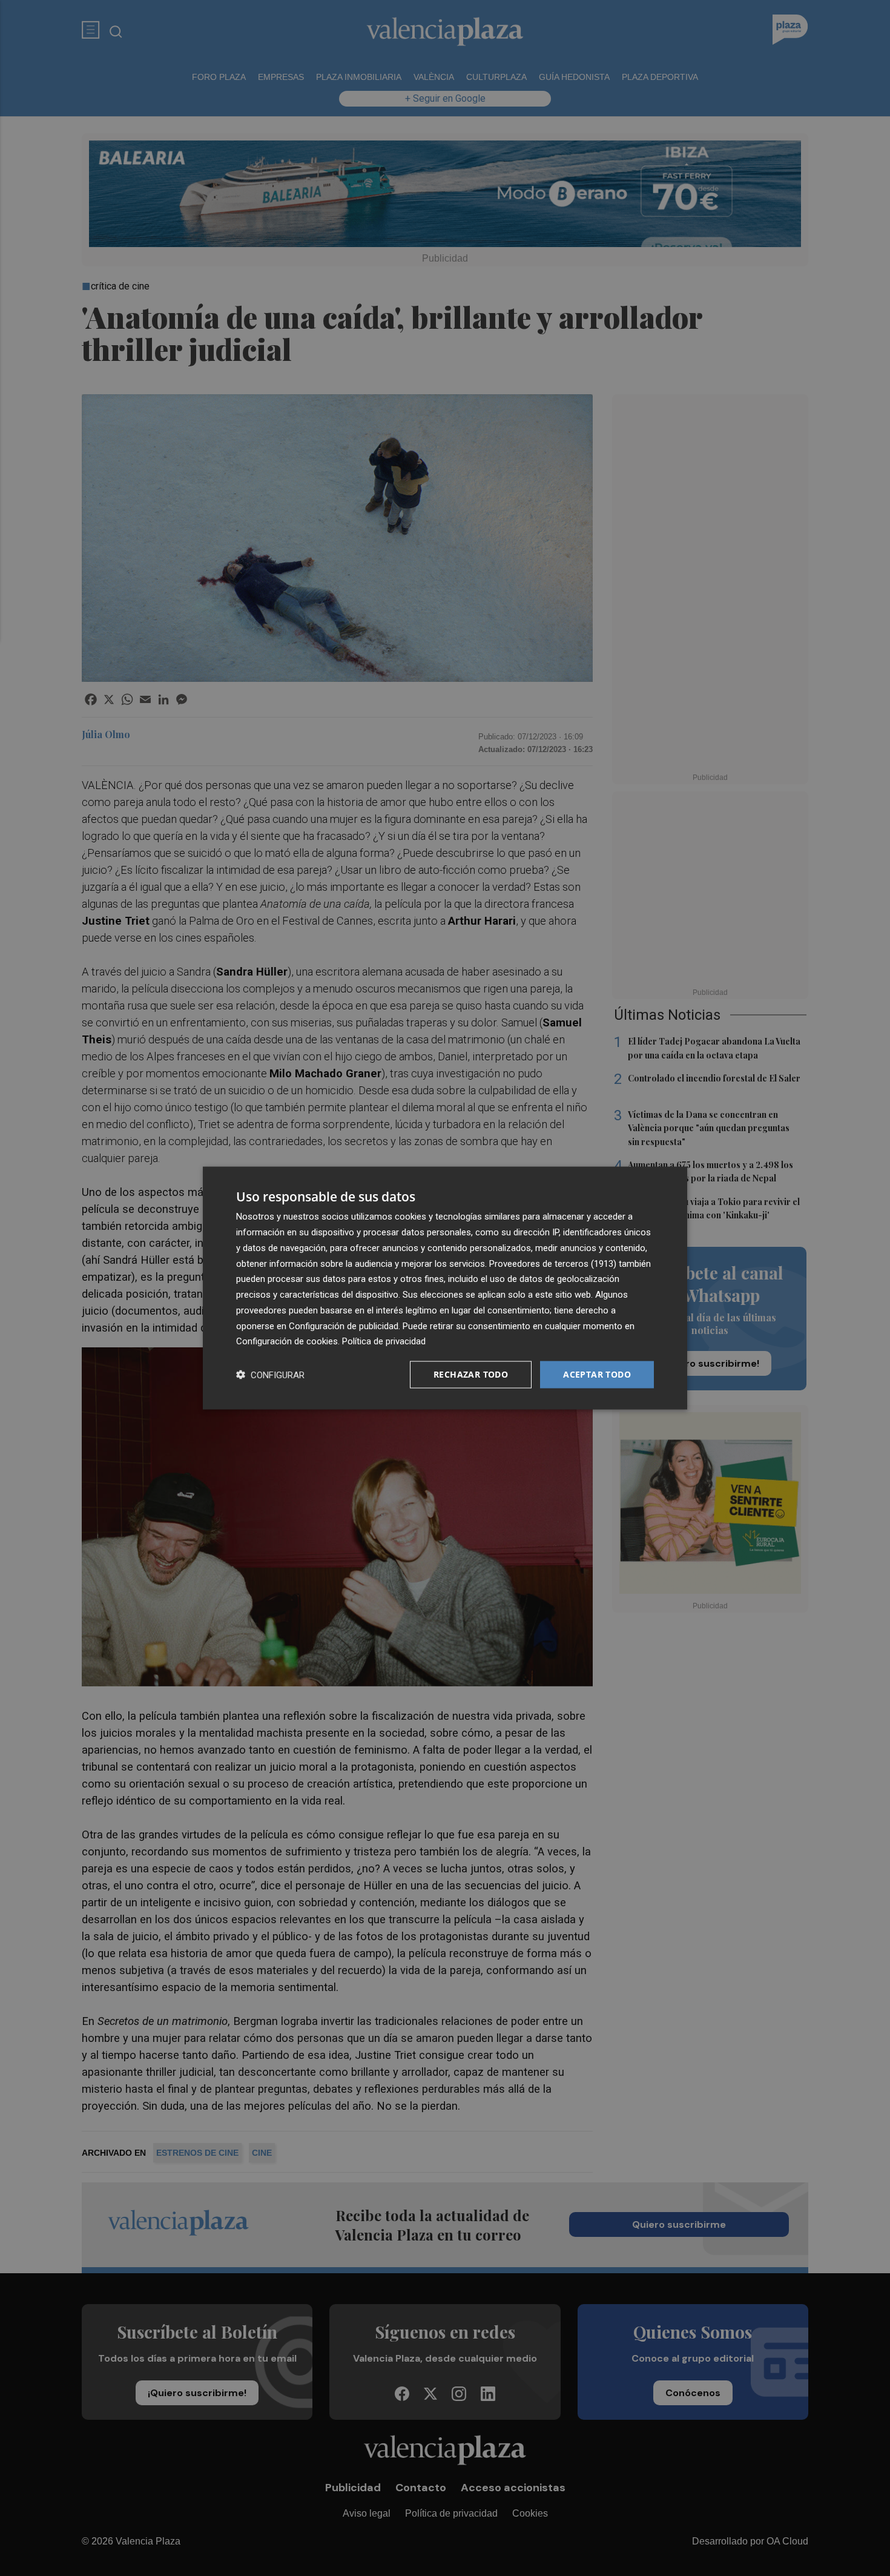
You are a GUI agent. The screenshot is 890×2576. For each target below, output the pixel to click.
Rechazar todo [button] (471, 1374)
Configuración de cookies (287, 1341)
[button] (270, 1375)
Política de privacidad (384, 1341)
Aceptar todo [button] (597, 1374)
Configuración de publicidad (344, 1326)
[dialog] (445, 1288)
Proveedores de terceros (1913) (553, 1263)
